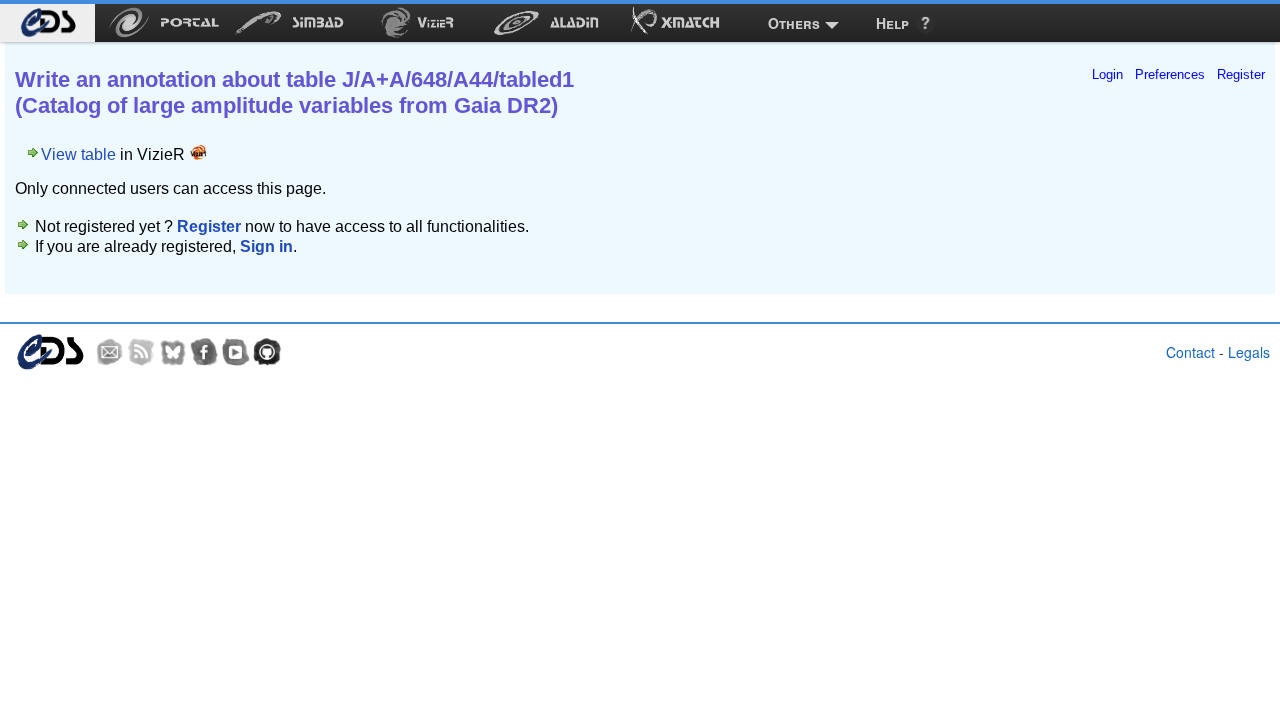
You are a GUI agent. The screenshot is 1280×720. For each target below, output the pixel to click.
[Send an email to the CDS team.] (110, 352)
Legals (1249, 352)
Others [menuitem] (794, 23)
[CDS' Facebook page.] (204, 352)
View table (78, 154)
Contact (1190, 352)
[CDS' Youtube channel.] (236, 352)
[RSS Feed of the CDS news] (141, 352)
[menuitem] (47, 23)
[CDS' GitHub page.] (267, 352)
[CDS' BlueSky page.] (173, 352)
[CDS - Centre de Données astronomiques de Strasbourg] (49, 352)
